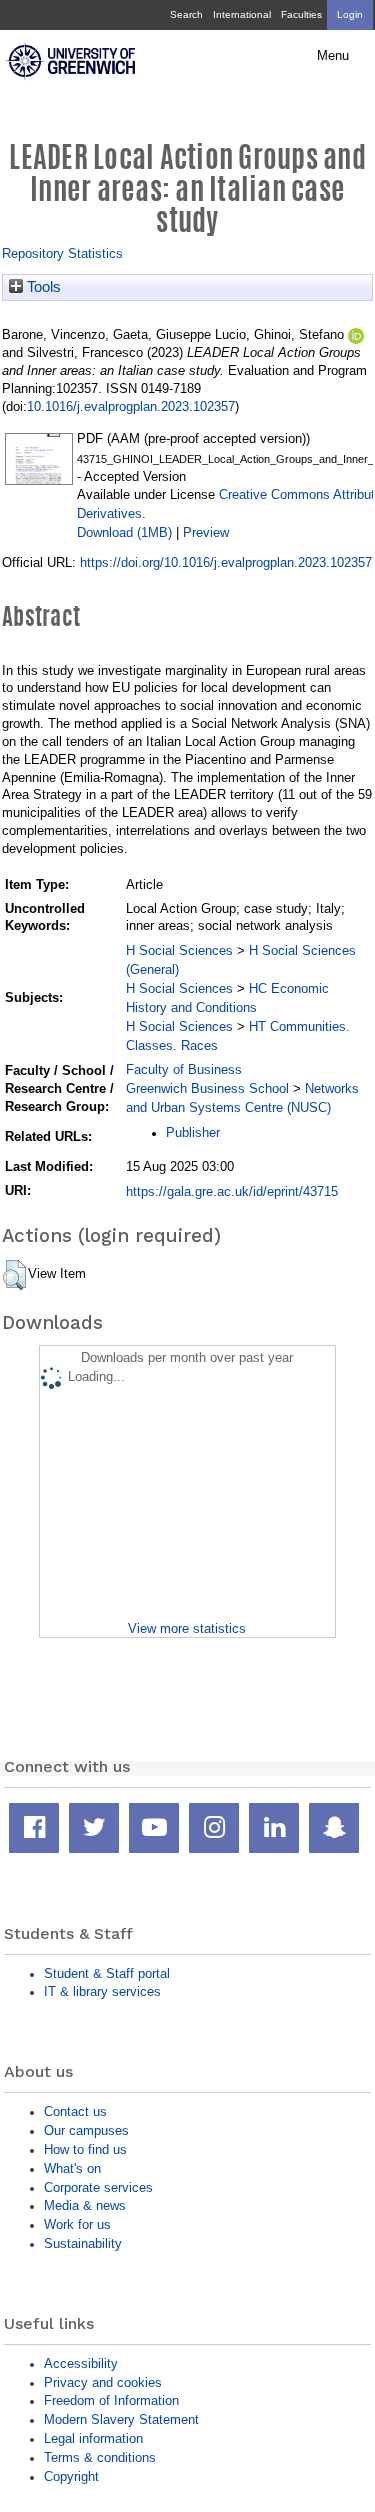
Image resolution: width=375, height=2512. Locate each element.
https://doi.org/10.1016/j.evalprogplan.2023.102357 (226, 562)
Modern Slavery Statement (121, 2419)
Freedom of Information (111, 2400)
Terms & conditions (100, 2457)
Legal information (93, 2438)
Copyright (71, 2476)
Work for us (77, 2224)
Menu (333, 56)
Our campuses (86, 2130)
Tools (42, 287)
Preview (206, 532)
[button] (14, 1275)
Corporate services (98, 2187)
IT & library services (102, 1991)
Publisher (193, 1132)
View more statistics (187, 1628)
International (242, 14)
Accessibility (81, 2363)
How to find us (85, 2149)
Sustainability (83, 2243)
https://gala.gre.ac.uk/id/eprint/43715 (232, 1191)
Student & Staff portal (107, 1973)
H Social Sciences (179, 950)
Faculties (301, 14)
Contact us (75, 2111)
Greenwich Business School (207, 1088)
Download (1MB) (124, 532)
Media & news (85, 2205)
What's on (72, 2168)
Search (186, 14)
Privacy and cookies (103, 2382)
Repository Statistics (62, 253)
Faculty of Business (184, 1069)
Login (350, 14)
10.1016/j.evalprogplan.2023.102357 (131, 406)
